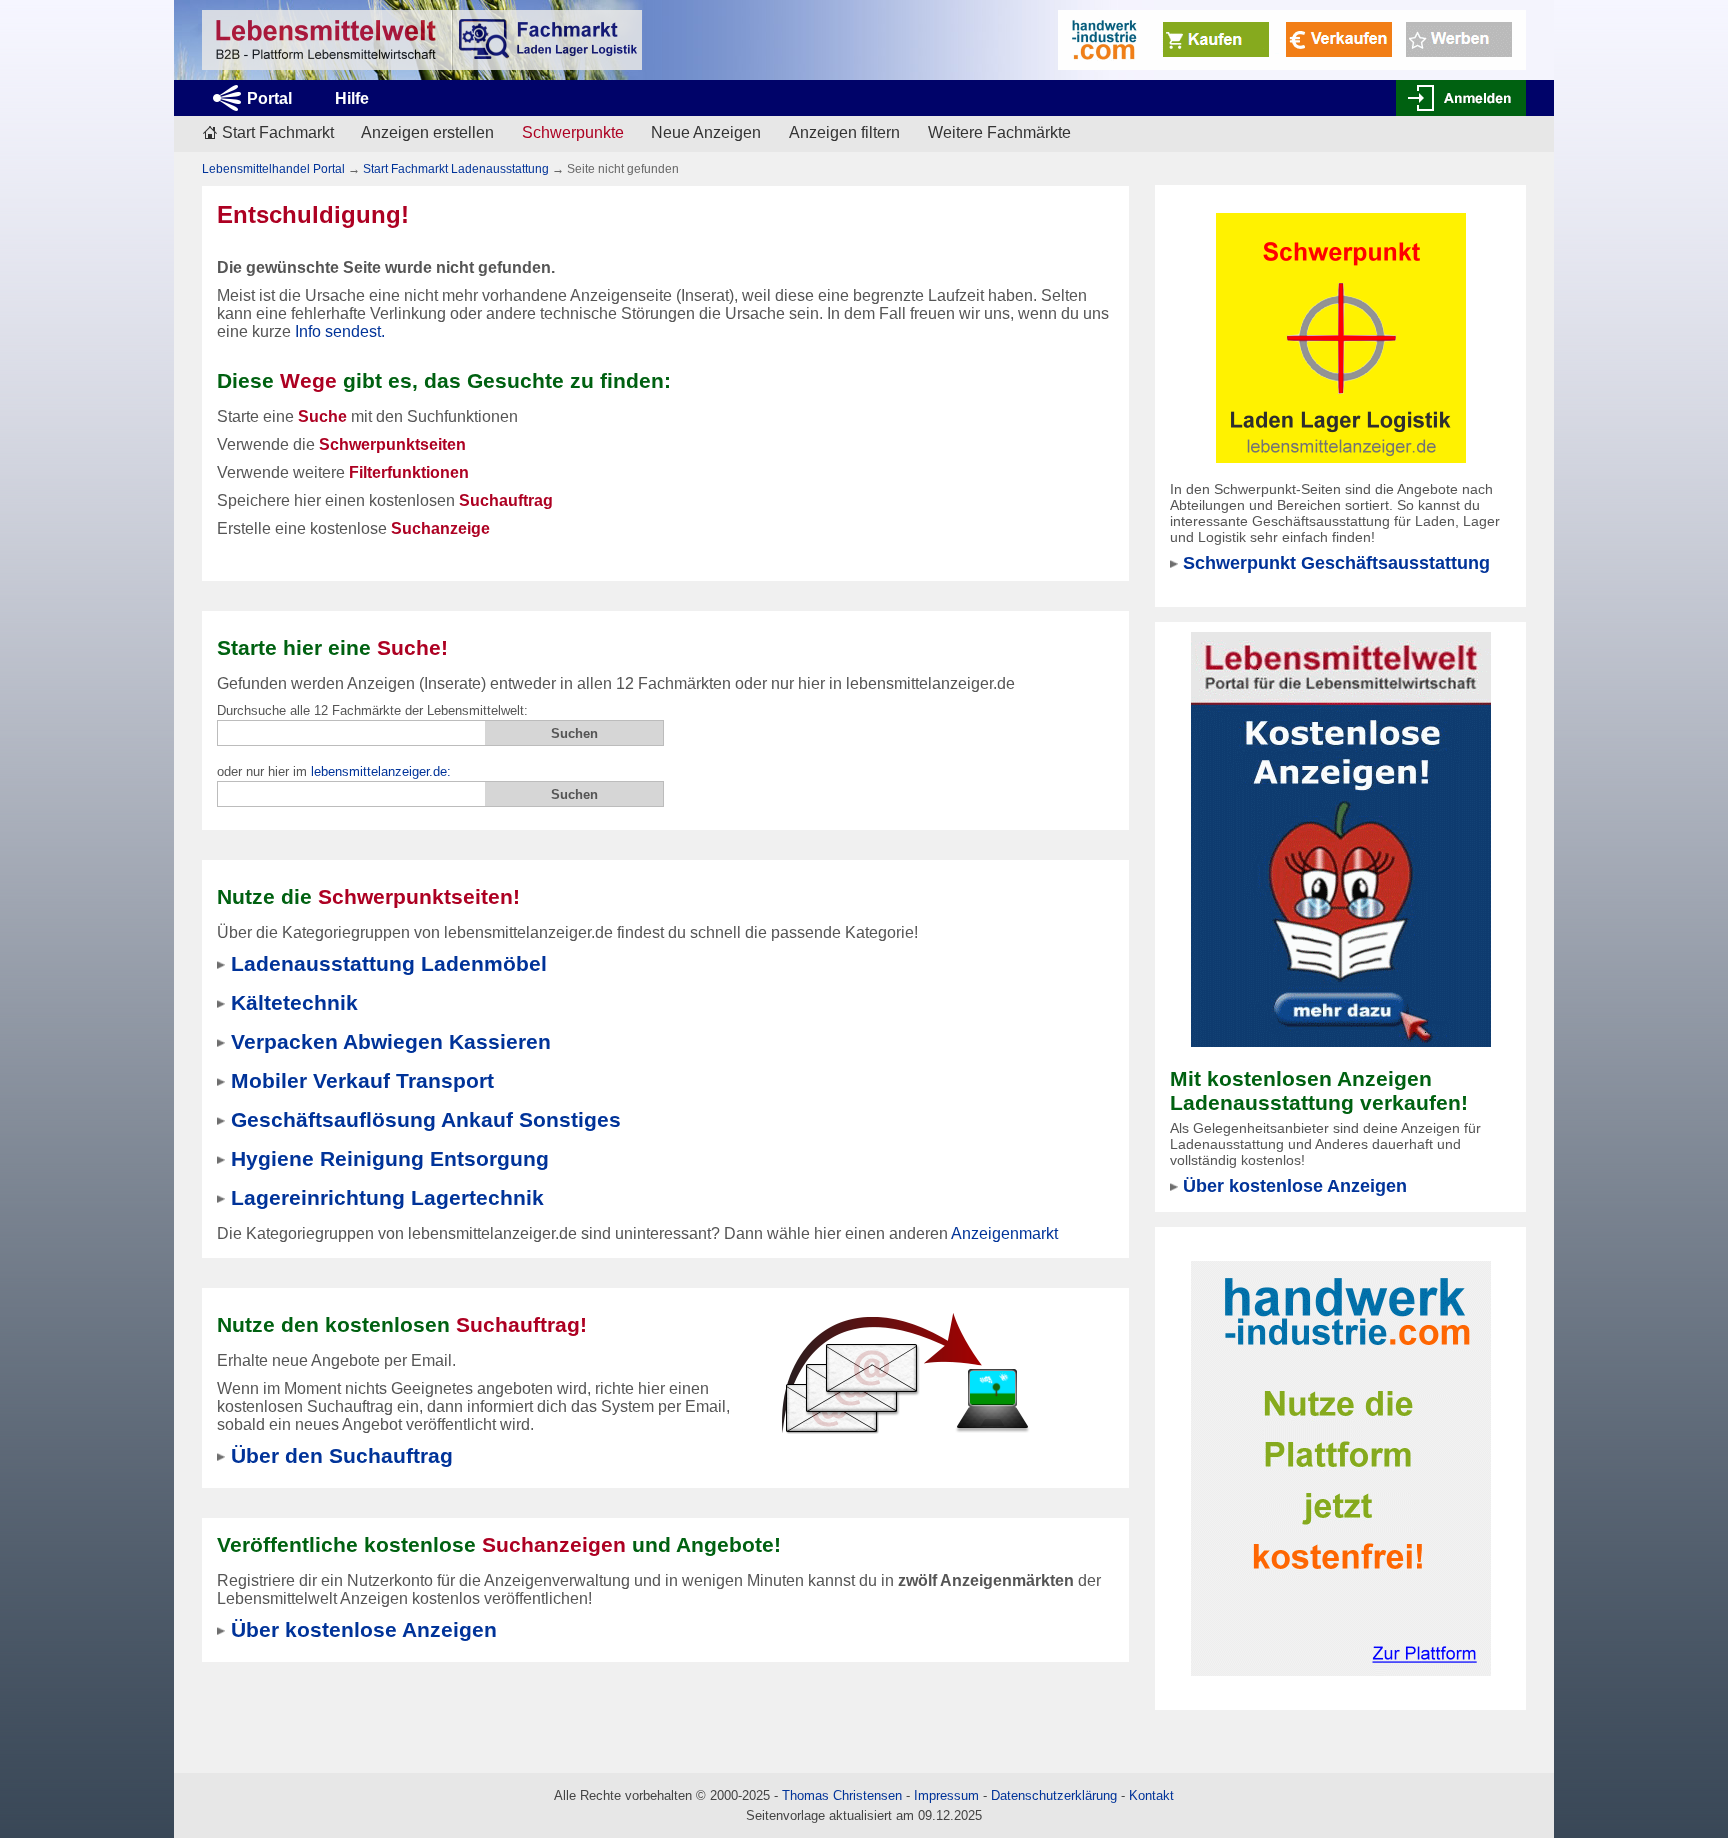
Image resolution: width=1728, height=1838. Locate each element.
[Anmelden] (1461, 98)
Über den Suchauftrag (342, 1455)
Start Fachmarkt (278, 132)
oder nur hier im (334, 771)
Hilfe (352, 98)
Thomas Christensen (842, 1795)
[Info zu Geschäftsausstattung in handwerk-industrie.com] (1292, 38)
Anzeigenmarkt (1004, 1233)
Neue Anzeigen (706, 132)
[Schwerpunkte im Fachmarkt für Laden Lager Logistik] (1341, 336)
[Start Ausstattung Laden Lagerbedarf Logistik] (422, 40)
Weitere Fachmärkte (999, 132)
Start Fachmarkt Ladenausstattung (456, 169)
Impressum (946, 1795)
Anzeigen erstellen (427, 132)
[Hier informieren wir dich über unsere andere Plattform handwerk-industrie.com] (1341, 1467)
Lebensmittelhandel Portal (273, 169)
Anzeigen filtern (844, 132)
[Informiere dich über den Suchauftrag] (904, 1372)
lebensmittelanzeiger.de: (381, 771)
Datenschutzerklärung (1054, 1795)
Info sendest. (340, 331)
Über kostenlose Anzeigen (1295, 1186)
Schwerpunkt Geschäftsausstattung (1336, 563)
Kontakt (1151, 1795)
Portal (269, 98)
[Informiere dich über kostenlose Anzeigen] (1341, 838)
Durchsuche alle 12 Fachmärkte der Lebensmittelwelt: (372, 710)
